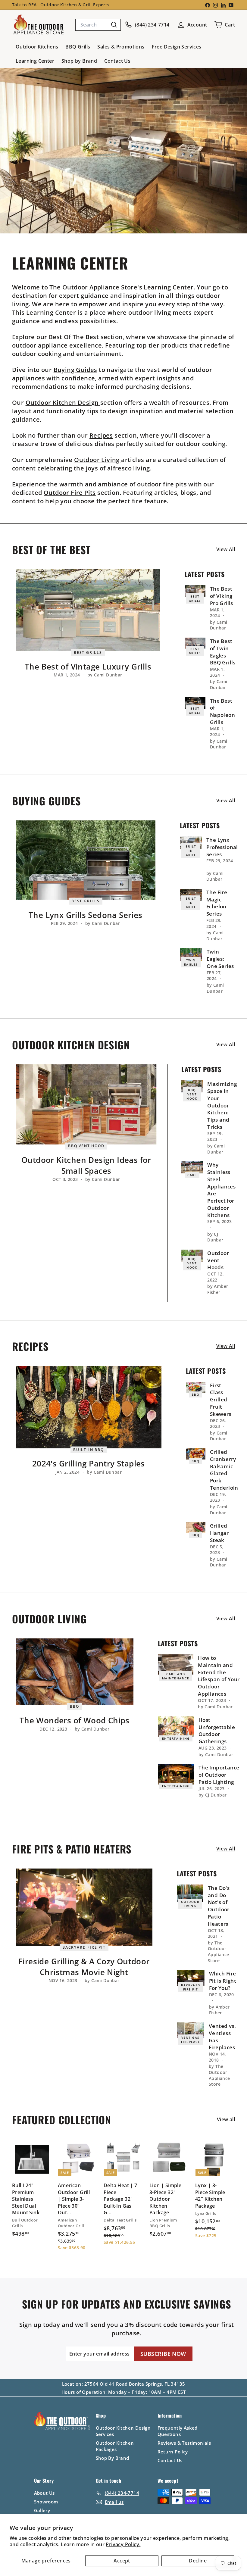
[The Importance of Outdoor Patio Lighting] (176, 1774)
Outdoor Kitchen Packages (115, 2446)
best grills (88, 653)
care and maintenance (176, 1676)
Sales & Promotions (121, 47)
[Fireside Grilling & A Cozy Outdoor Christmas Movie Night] (84, 1907)
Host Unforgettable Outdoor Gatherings (217, 1731)
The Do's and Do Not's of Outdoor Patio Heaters (219, 1906)
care (192, 1175)
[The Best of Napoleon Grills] (195, 703)
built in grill (191, 851)
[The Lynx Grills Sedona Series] (86, 860)
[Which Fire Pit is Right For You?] (191, 1978)
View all (226, 549)
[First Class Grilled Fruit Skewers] (196, 1387)
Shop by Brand (79, 61)
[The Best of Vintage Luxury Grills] (88, 610)
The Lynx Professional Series (222, 847)
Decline (198, 2561)
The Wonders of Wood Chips (75, 1720)
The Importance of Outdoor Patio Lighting (219, 1775)
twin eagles (191, 962)
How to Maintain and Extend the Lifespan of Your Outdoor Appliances (219, 1676)
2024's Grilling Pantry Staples (89, 1463)
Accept (122, 2561)
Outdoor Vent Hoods (218, 1260)
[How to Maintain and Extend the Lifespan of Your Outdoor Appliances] (176, 1664)
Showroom (46, 2502)
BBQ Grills (78, 47)
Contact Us (117, 61)
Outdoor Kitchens (37, 47)
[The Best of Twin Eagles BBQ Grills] (195, 643)
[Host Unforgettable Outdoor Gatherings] (176, 1727)
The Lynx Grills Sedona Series (86, 915)
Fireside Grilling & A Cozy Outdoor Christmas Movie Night (84, 1967)
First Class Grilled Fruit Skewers (221, 1400)
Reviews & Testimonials (184, 2443)
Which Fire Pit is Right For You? (223, 1981)
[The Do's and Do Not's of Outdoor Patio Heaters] (190, 1893)
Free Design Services (177, 47)
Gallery (42, 2510)
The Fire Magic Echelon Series (217, 903)
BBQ (196, 1394)
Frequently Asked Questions (178, 2431)
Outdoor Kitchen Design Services (123, 2431)
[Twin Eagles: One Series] (191, 954)
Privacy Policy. (123, 2544)
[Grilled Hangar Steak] (196, 1528)
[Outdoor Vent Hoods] (192, 1256)
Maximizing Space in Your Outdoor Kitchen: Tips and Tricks (222, 1105)
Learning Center (35, 61)
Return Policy (173, 2452)
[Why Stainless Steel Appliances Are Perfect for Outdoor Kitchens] (192, 1167)
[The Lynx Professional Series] (191, 843)
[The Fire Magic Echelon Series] (191, 895)
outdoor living (190, 1904)
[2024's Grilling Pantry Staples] (89, 1407)
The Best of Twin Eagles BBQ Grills (223, 652)
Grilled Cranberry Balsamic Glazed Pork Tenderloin (224, 1470)
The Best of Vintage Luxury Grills (88, 667)
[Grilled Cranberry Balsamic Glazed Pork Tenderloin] (196, 1454)
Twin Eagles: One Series (220, 959)
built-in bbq (89, 1449)
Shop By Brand (113, 2458)
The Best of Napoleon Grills (222, 711)
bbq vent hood (86, 1146)
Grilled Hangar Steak (219, 1533)
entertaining (176, 1738)
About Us (44, 2493)
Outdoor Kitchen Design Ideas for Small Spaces (86, 1165)
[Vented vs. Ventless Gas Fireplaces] (191, 2030)
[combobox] (98, 25)
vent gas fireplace (191, 2040)
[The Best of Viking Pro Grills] (195, 591)
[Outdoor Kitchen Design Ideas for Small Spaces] (86, 1104)
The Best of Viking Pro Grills (222, 596)
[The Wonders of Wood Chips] (75, 1672)
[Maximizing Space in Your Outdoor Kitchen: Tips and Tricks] (192, 1086)
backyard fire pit (84, 1947)
